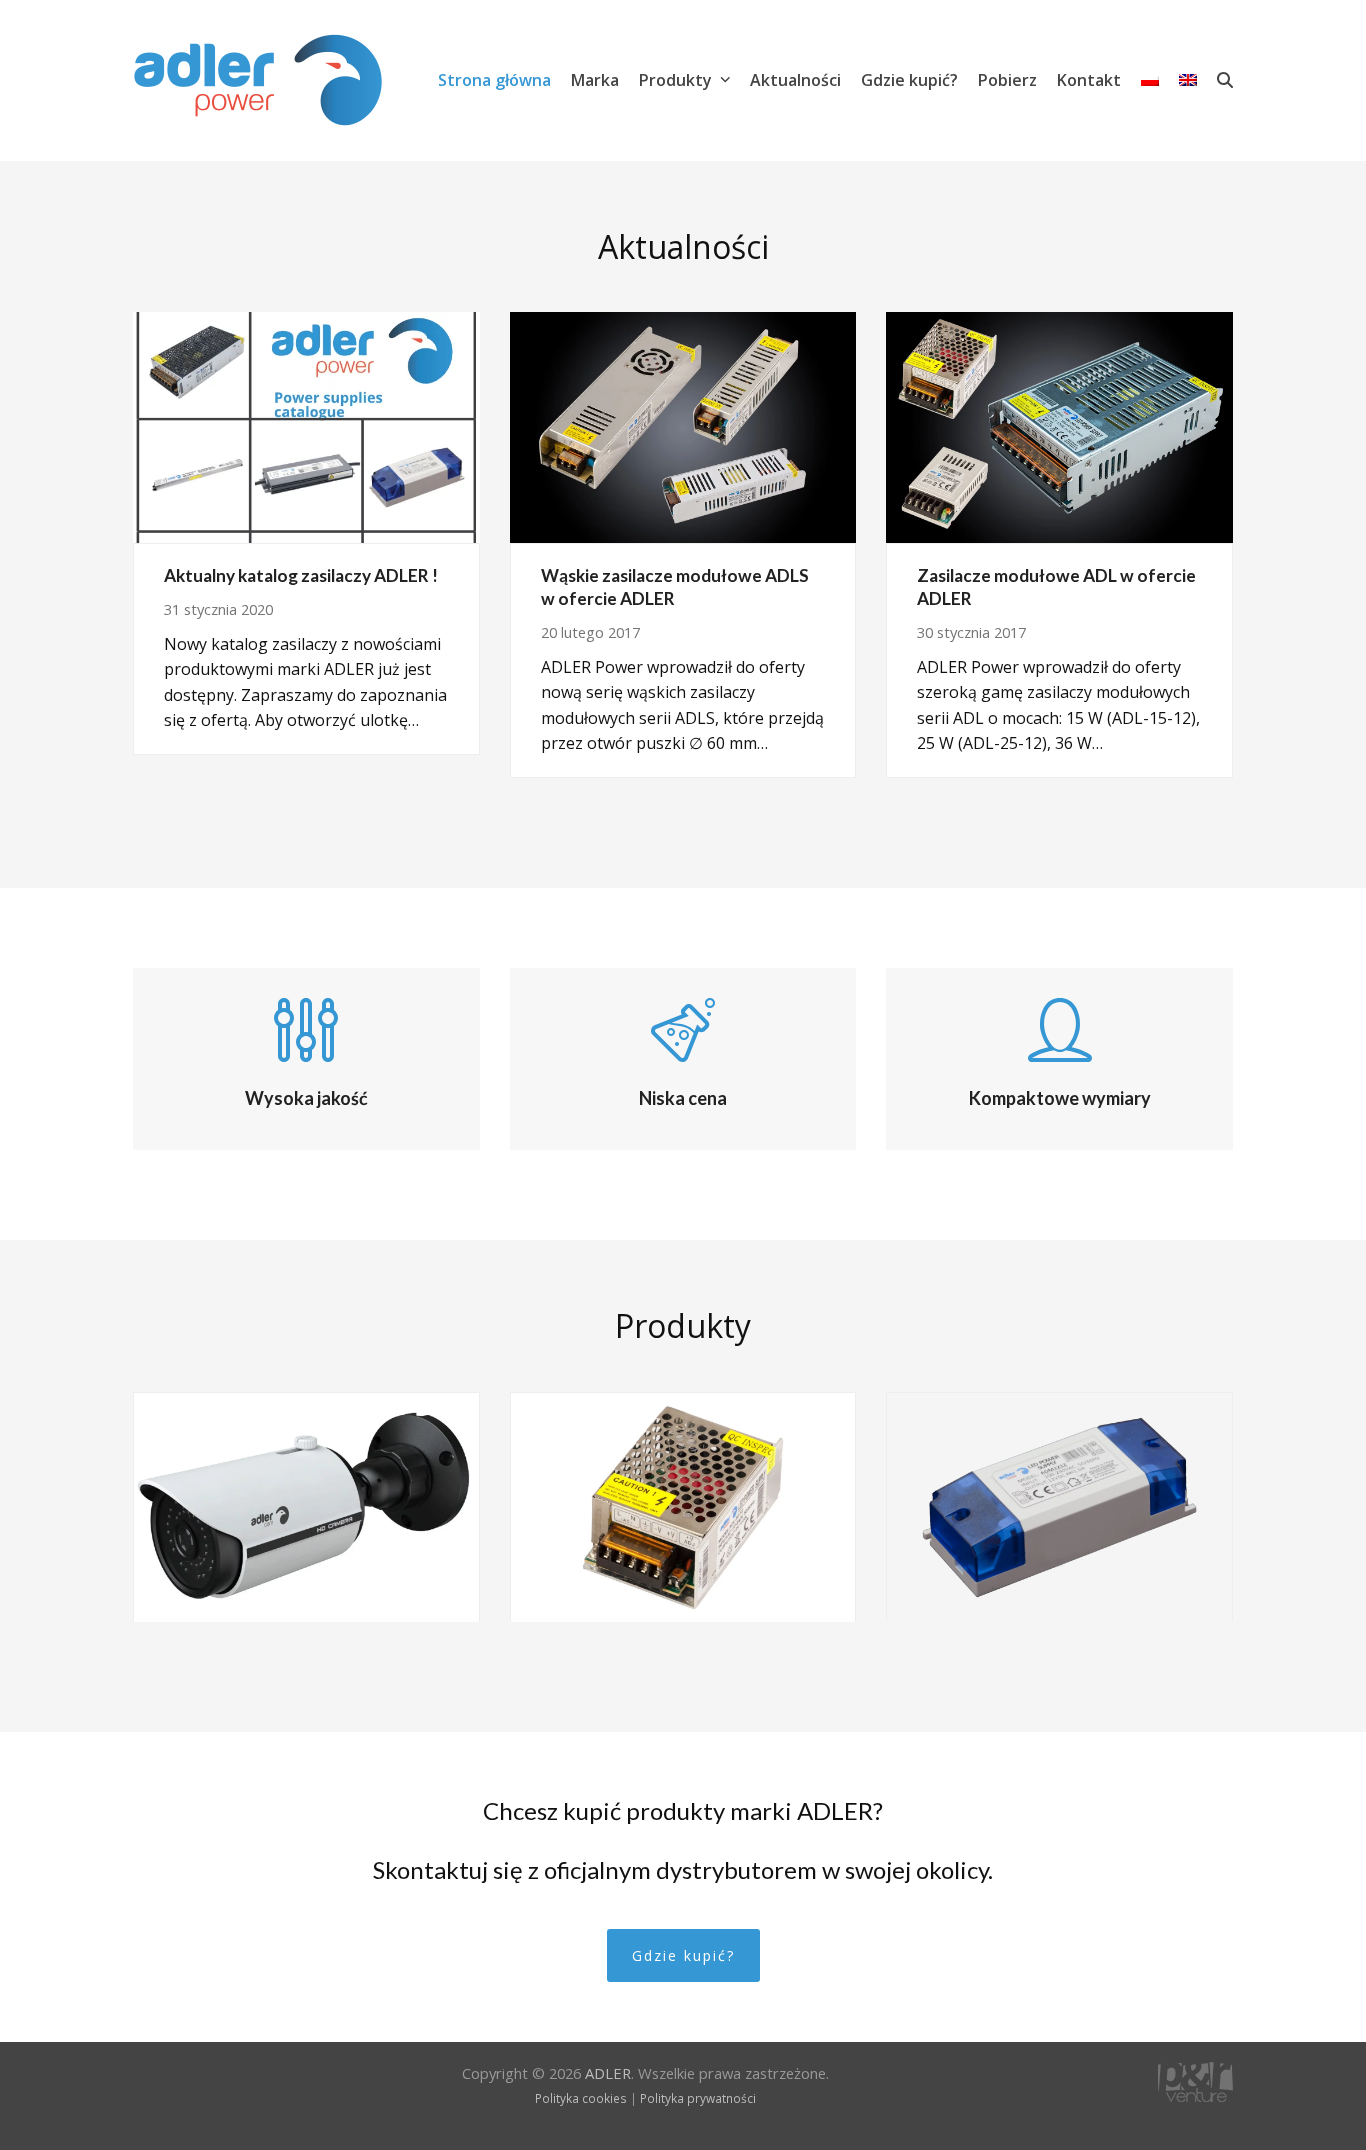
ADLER (608, 2073)
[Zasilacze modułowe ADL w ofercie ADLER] (1059, 426)
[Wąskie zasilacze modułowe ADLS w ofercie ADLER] (683, 426)
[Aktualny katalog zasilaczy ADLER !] (306, 426)
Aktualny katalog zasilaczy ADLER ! (301, 575)
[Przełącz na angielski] (1188, 80)
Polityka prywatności (698, 2098)
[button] (1225, 80)
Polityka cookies (581, 2098)
